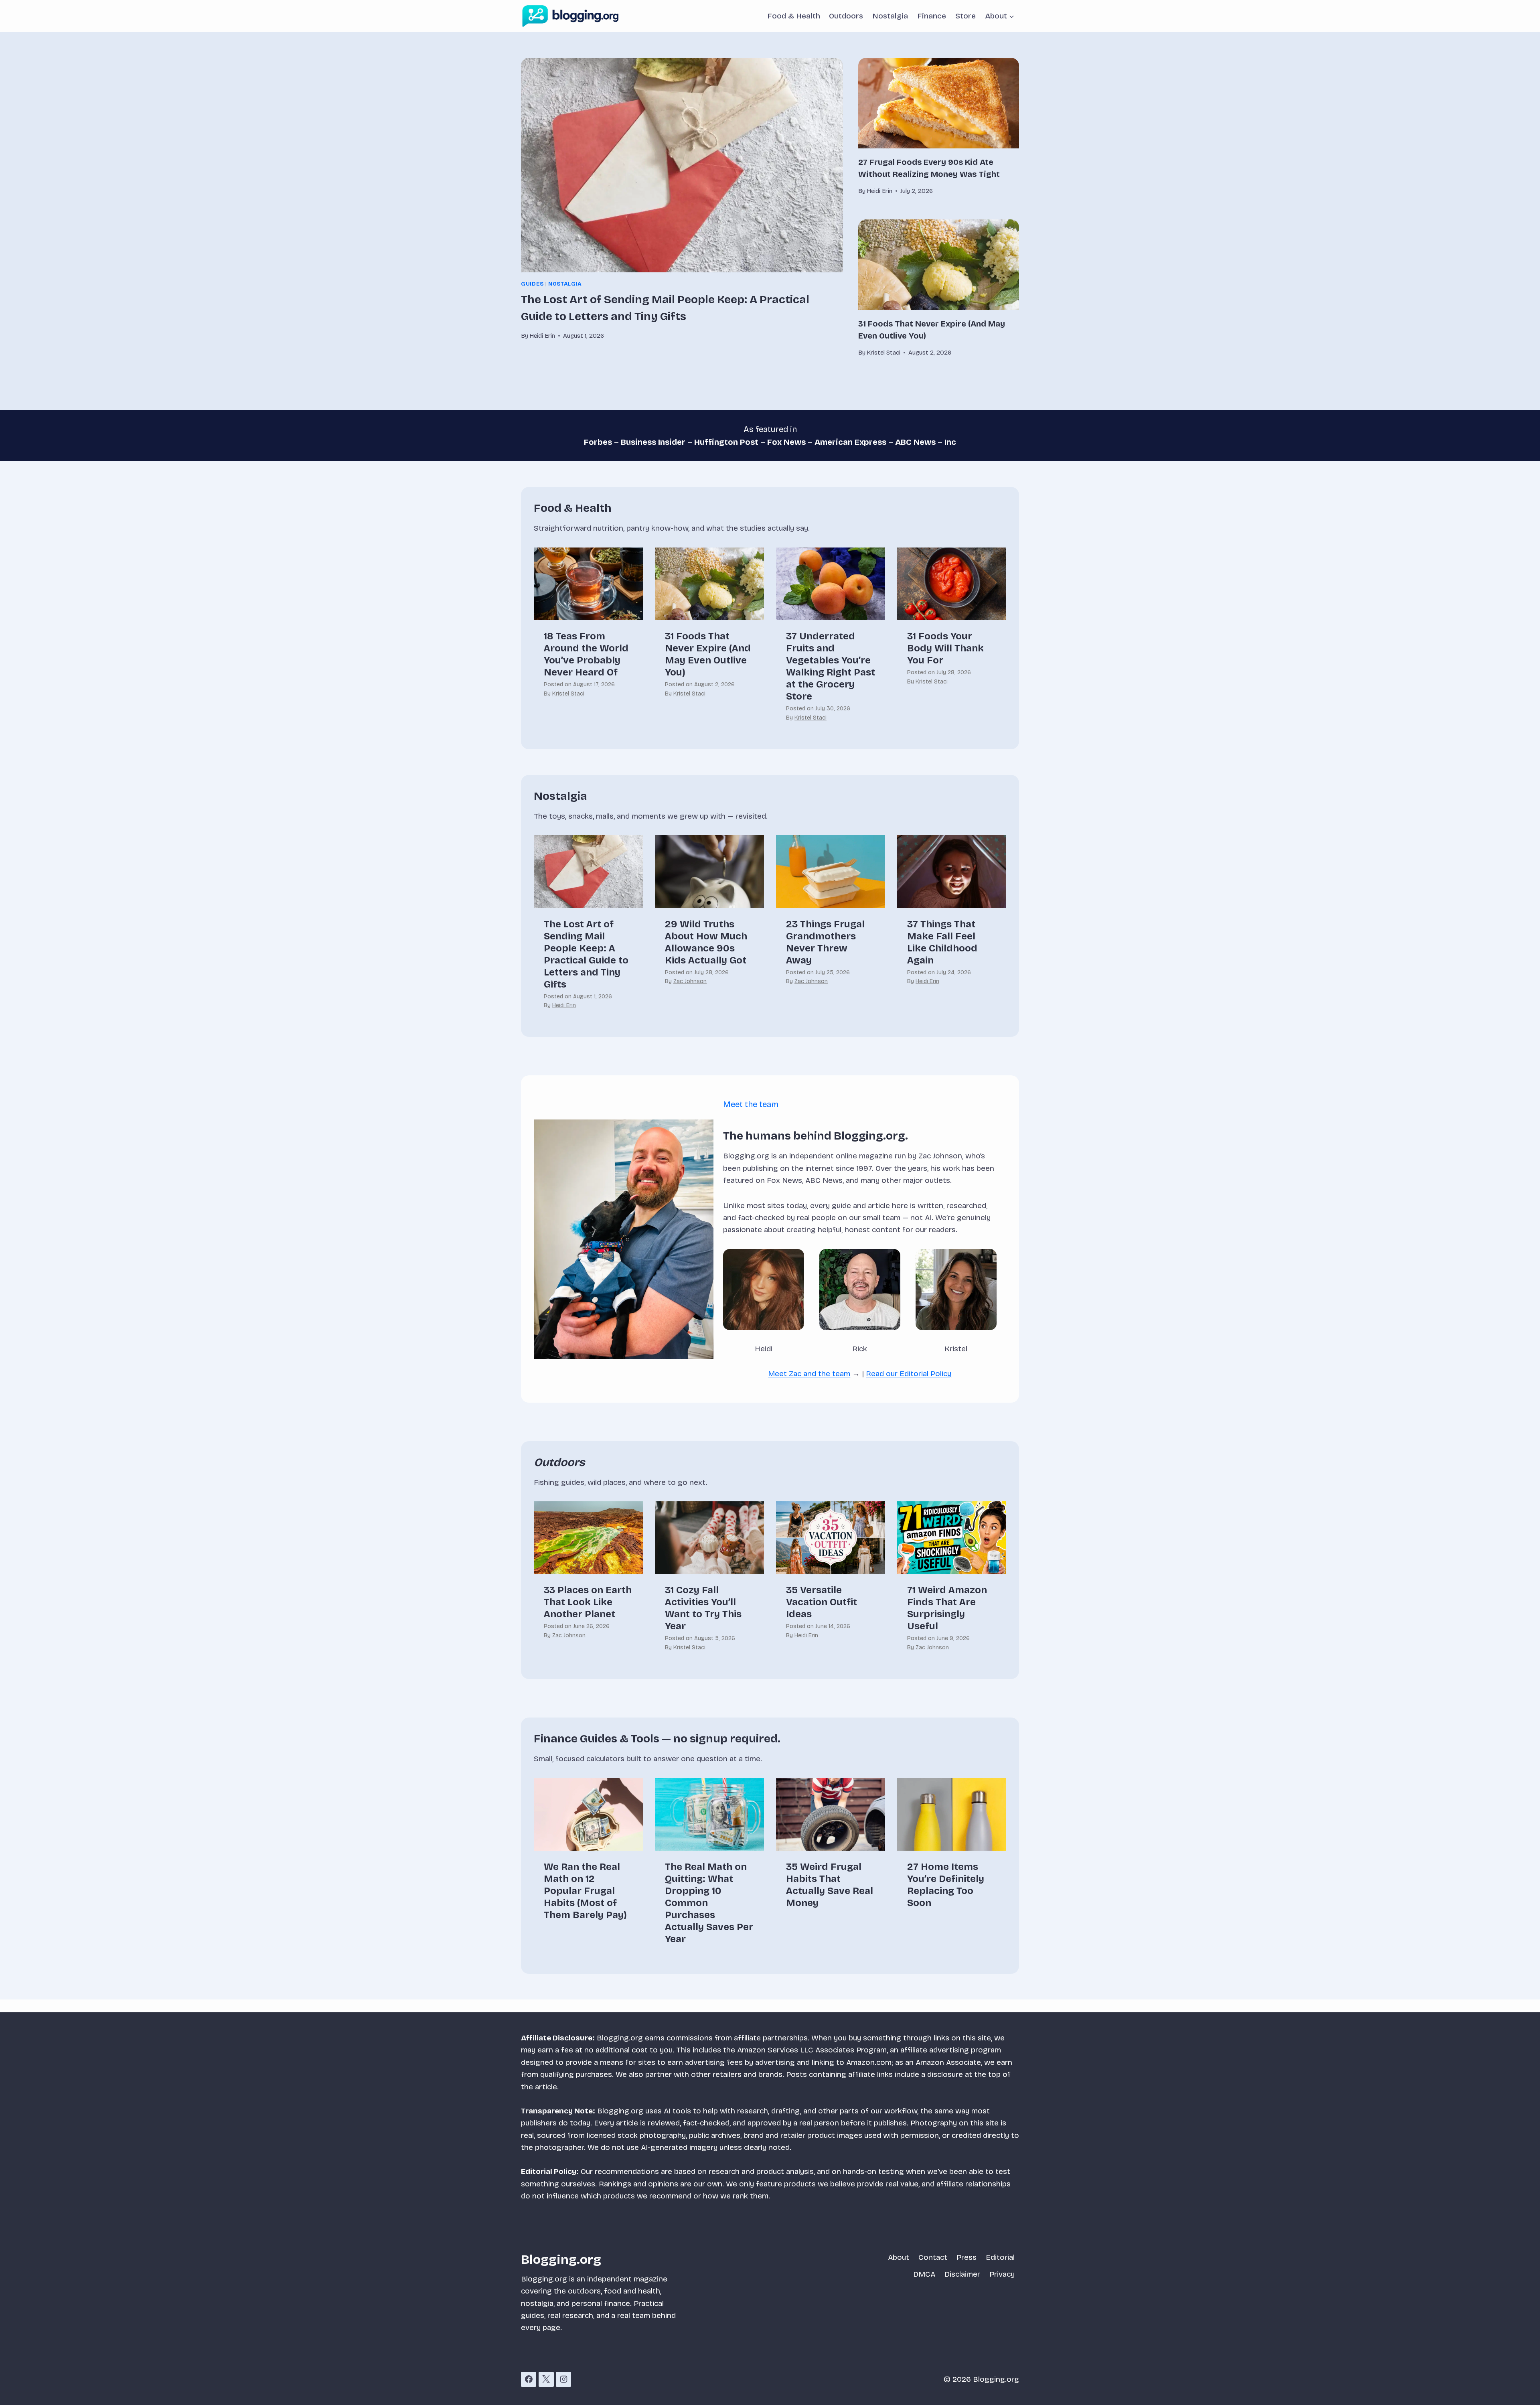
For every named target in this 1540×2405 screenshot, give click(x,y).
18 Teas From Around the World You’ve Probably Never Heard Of (586, 654)
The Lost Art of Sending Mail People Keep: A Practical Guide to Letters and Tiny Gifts (586, 954)
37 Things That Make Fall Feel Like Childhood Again (942, 942)
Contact (933, 2257)
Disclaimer (962, 2274)
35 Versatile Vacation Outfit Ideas (822, 1602)
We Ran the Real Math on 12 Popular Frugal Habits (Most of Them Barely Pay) (585, 1891)
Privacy (1002, 2274)
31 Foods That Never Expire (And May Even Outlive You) (708, 654)
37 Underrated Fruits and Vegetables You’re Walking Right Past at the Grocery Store (831, 666)
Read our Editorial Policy (909, 1374)
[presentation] (682, 165)
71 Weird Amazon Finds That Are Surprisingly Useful (947, 1608)
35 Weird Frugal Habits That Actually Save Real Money (830, 1885)
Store (966, 16)
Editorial (1000, 2257)
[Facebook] (529, 2379)
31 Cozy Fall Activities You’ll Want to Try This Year (703, 1608)
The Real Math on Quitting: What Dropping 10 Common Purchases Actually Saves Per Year (709, 1903)
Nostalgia (890, 16)
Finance (932, 16)
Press (967, 2257)
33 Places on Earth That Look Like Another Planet (588, 1602)
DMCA (924, 2274)
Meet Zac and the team (809, 1374)
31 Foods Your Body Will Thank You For (945, 648)
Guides (532, 284)
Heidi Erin (564, 1005)
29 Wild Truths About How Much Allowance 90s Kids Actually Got (706, 942)
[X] (546, 2379)
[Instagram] (563, 2379)
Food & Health (794, 16)
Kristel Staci (568, 694)
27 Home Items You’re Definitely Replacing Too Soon (946, 1885)
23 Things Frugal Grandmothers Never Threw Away (825, 942)
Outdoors (846, 16)
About (899, 2257)
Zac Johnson (690, 981)
